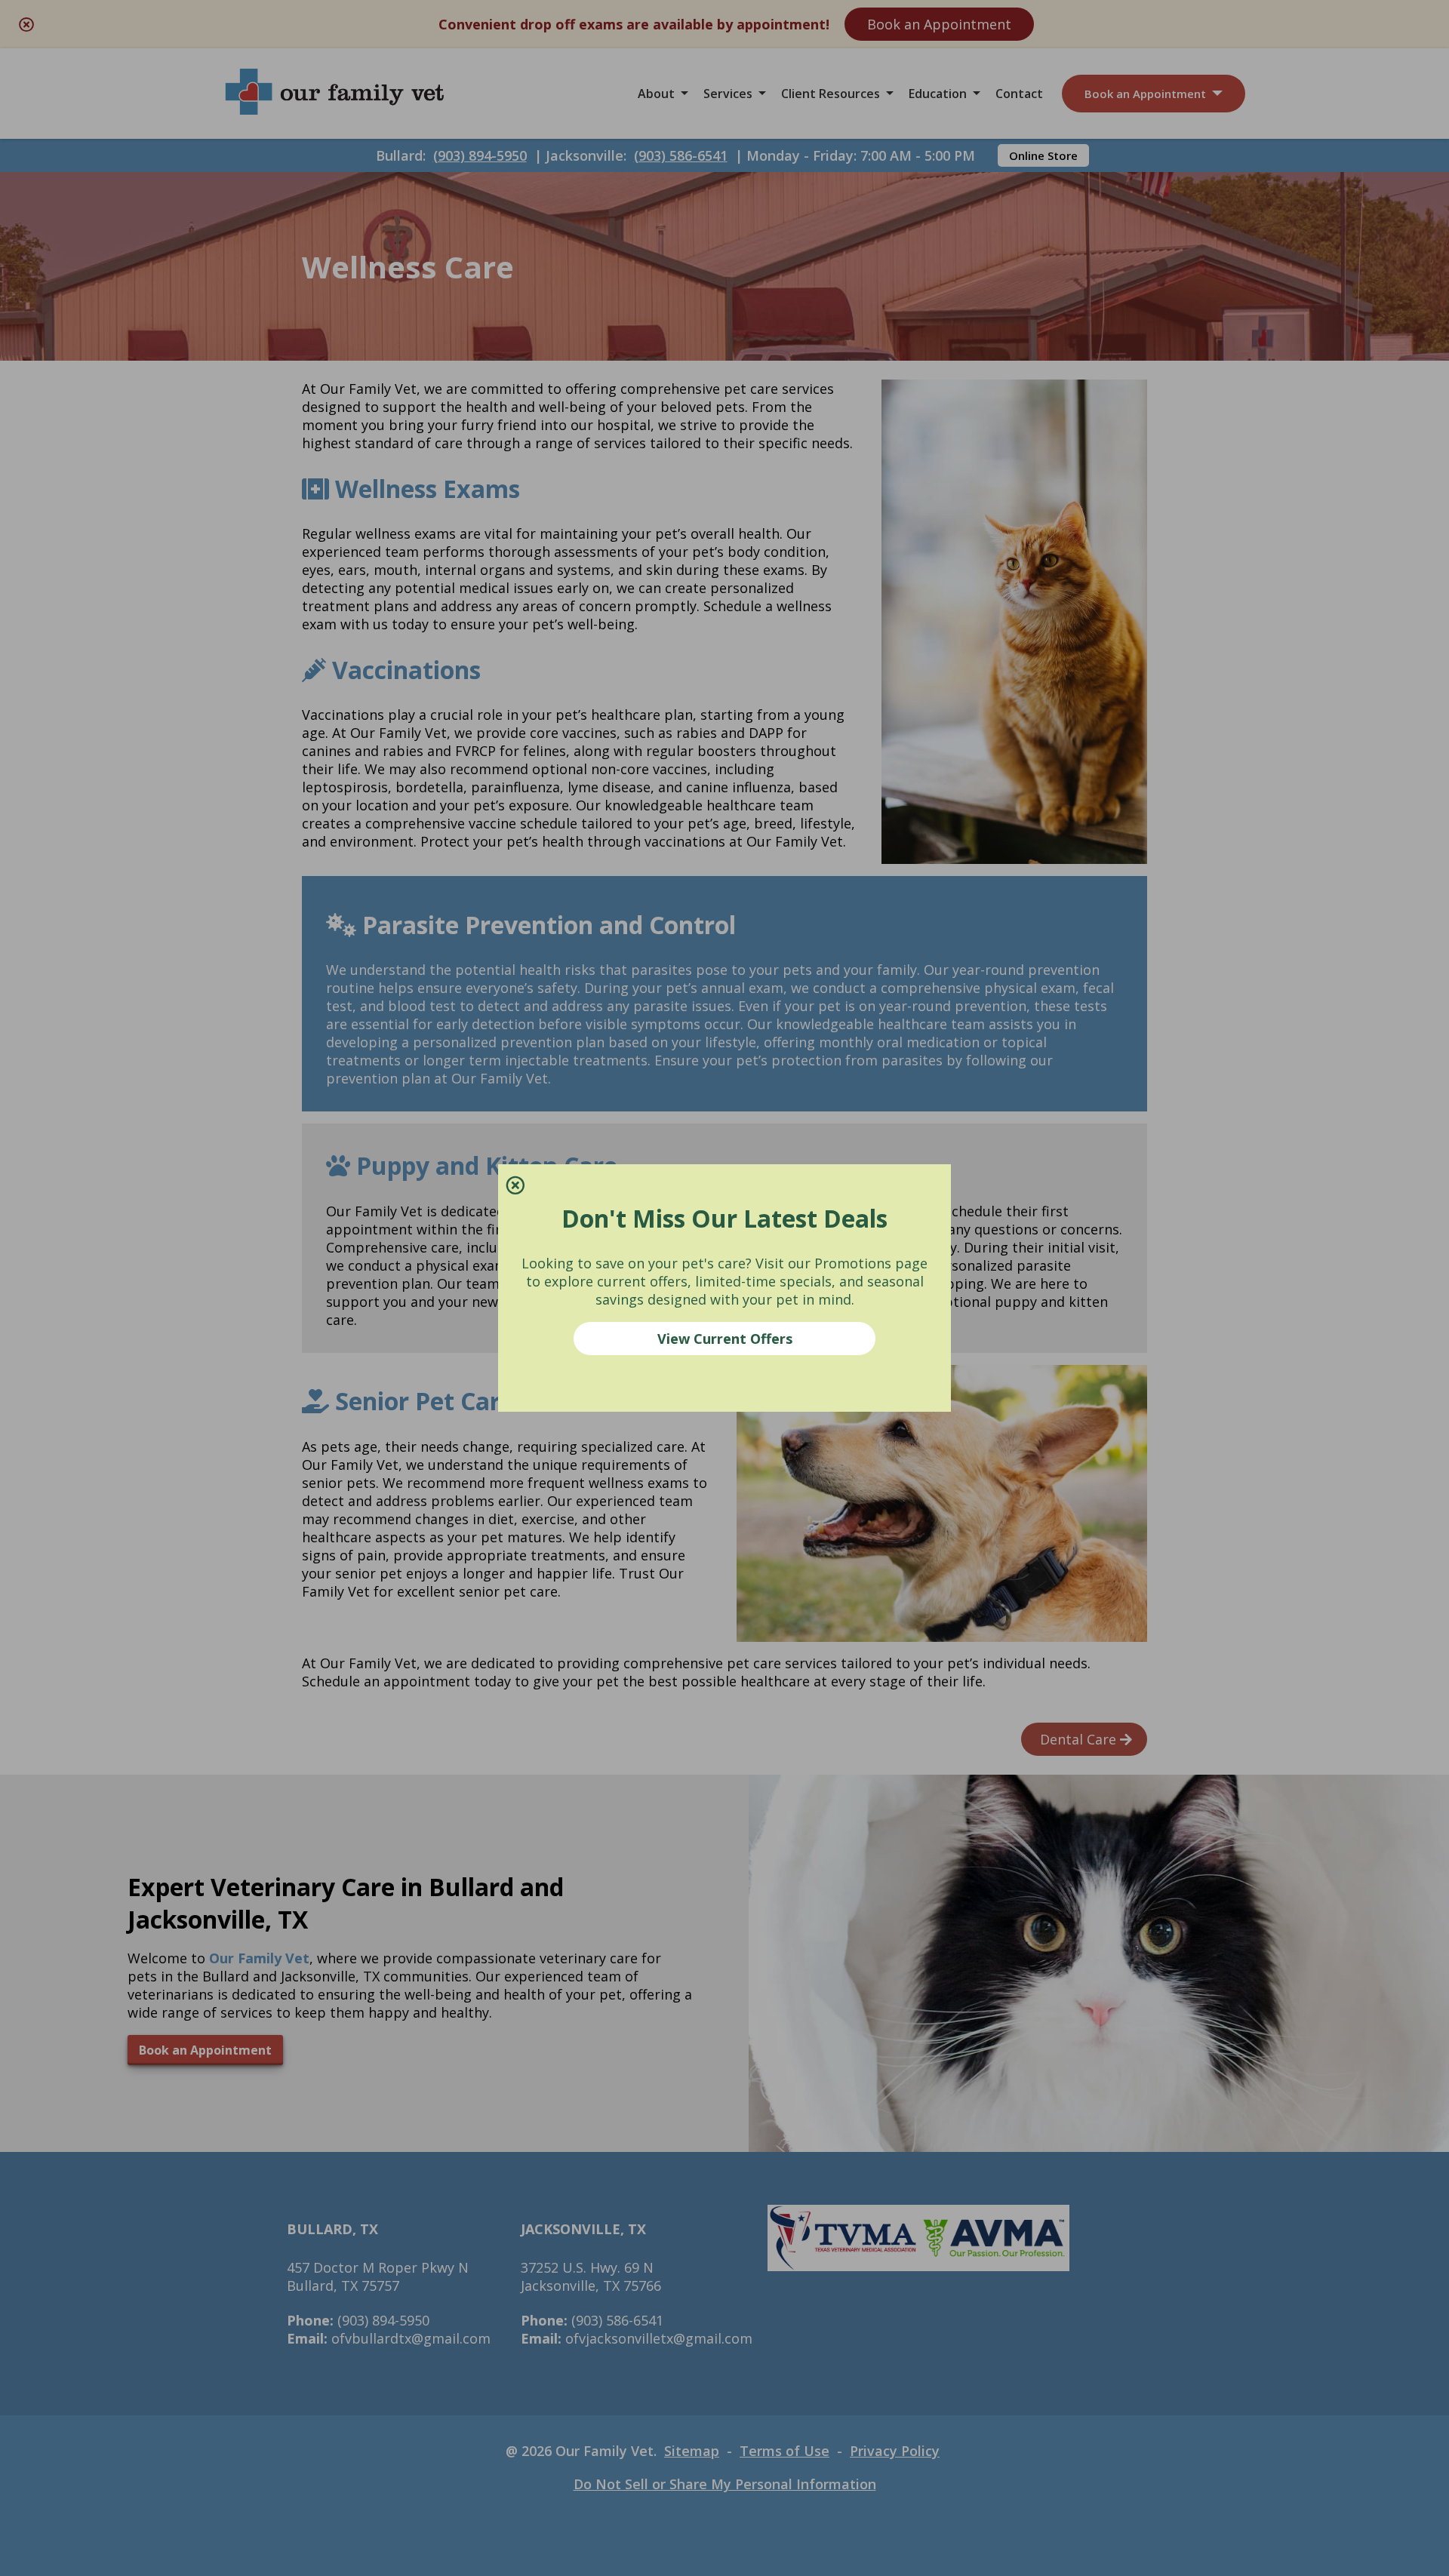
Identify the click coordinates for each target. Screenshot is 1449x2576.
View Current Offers (725, 1339)
